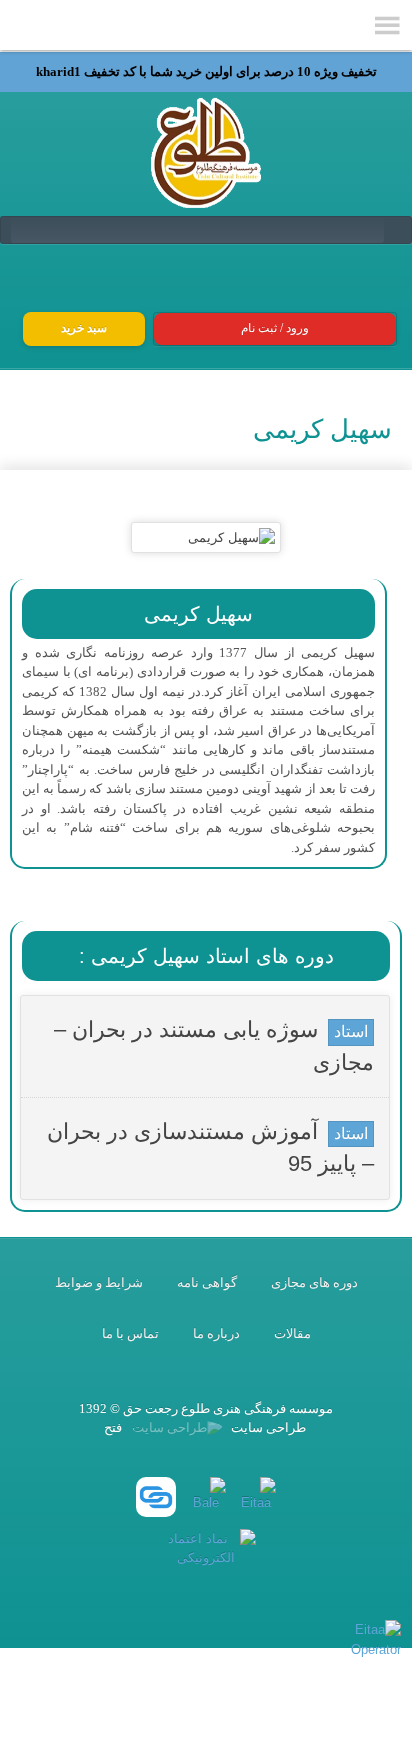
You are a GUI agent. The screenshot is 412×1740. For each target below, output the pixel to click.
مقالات (292, 1333)
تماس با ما (130, 1333)
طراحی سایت (267, 1427)
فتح (113, 1427)
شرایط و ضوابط (99, 1282)
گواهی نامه (207, 1282)
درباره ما (216, 1333)
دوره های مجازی (314, 1282)
